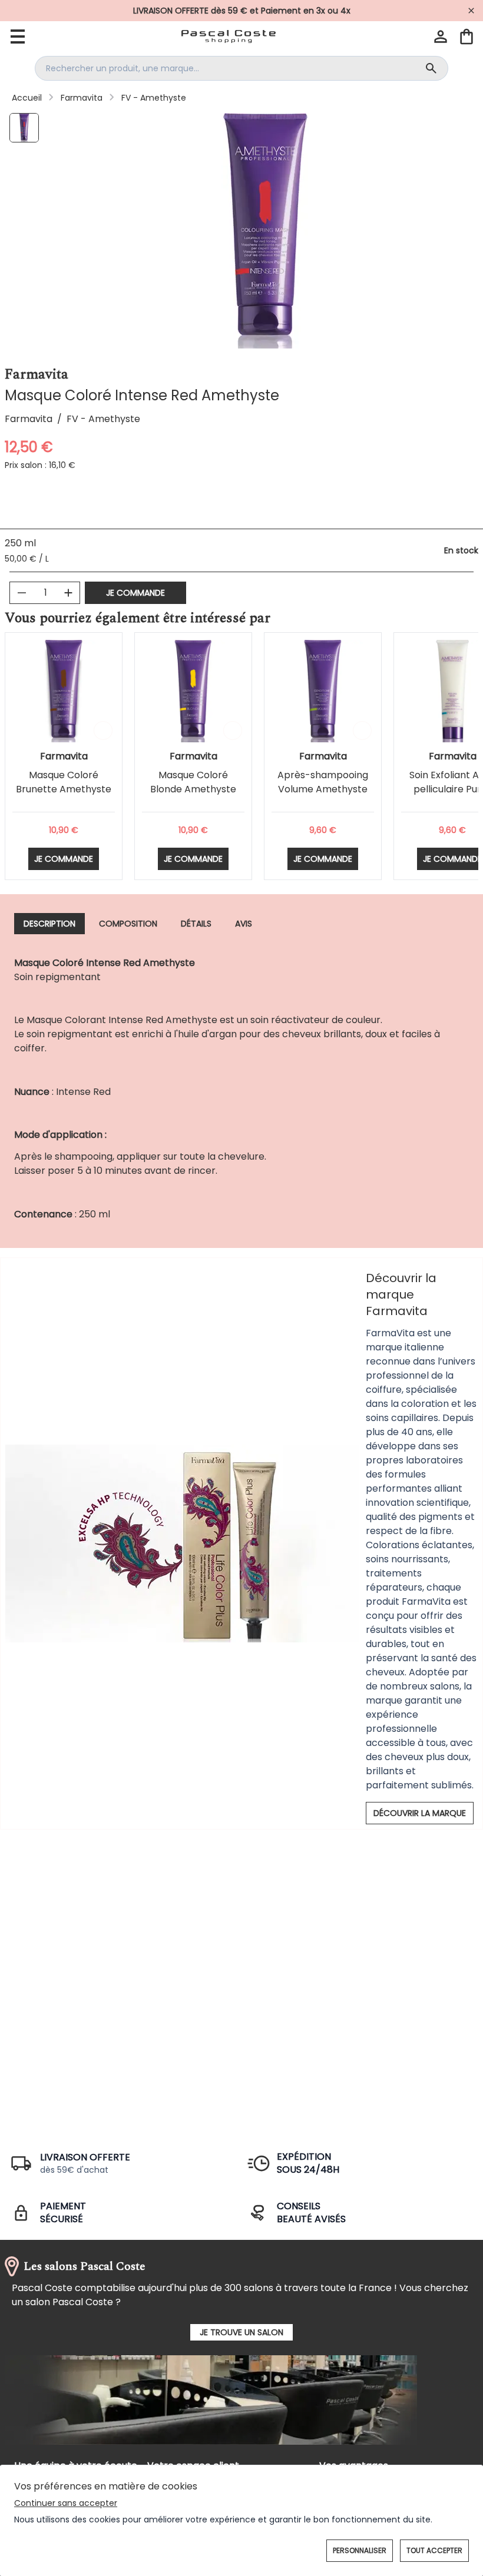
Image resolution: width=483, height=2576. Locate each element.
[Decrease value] (22, 593)
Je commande (135, 593)
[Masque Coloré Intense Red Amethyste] (24, 128)
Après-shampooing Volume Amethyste (323, 782)
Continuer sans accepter (66, 2503)
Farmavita (82, 98)
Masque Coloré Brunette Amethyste (64, 782)
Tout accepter (434, 2550)
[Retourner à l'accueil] (229, 36)
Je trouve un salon (241, 2332)
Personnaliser (360, 2550)
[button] (441, 36)
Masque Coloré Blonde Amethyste (193, 782)
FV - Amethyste (154, 98)
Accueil (27, 98)
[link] (241, 11)
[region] (266, 231)
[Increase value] (68, 593)
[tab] (49, 924)
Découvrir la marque (420, 1813)
